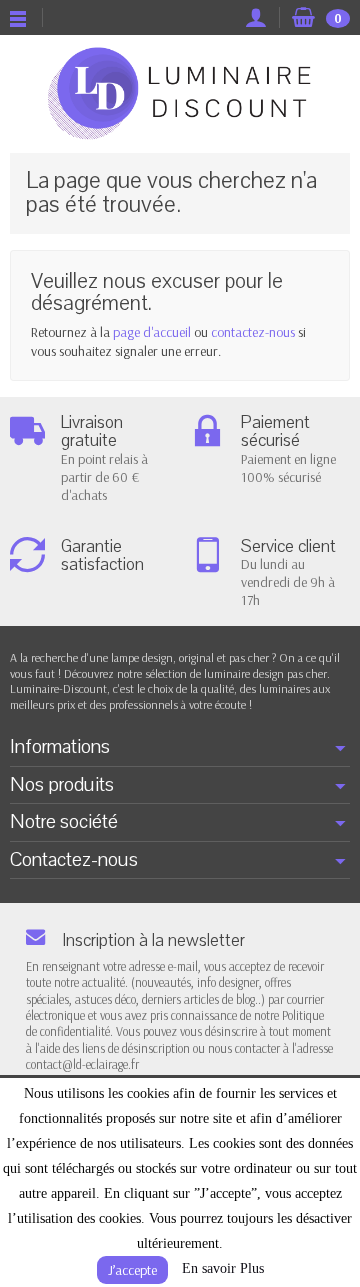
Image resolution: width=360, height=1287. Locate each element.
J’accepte (132, 1270)
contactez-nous (253, 332)
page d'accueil (152, 332)
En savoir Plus (223, 1268)
